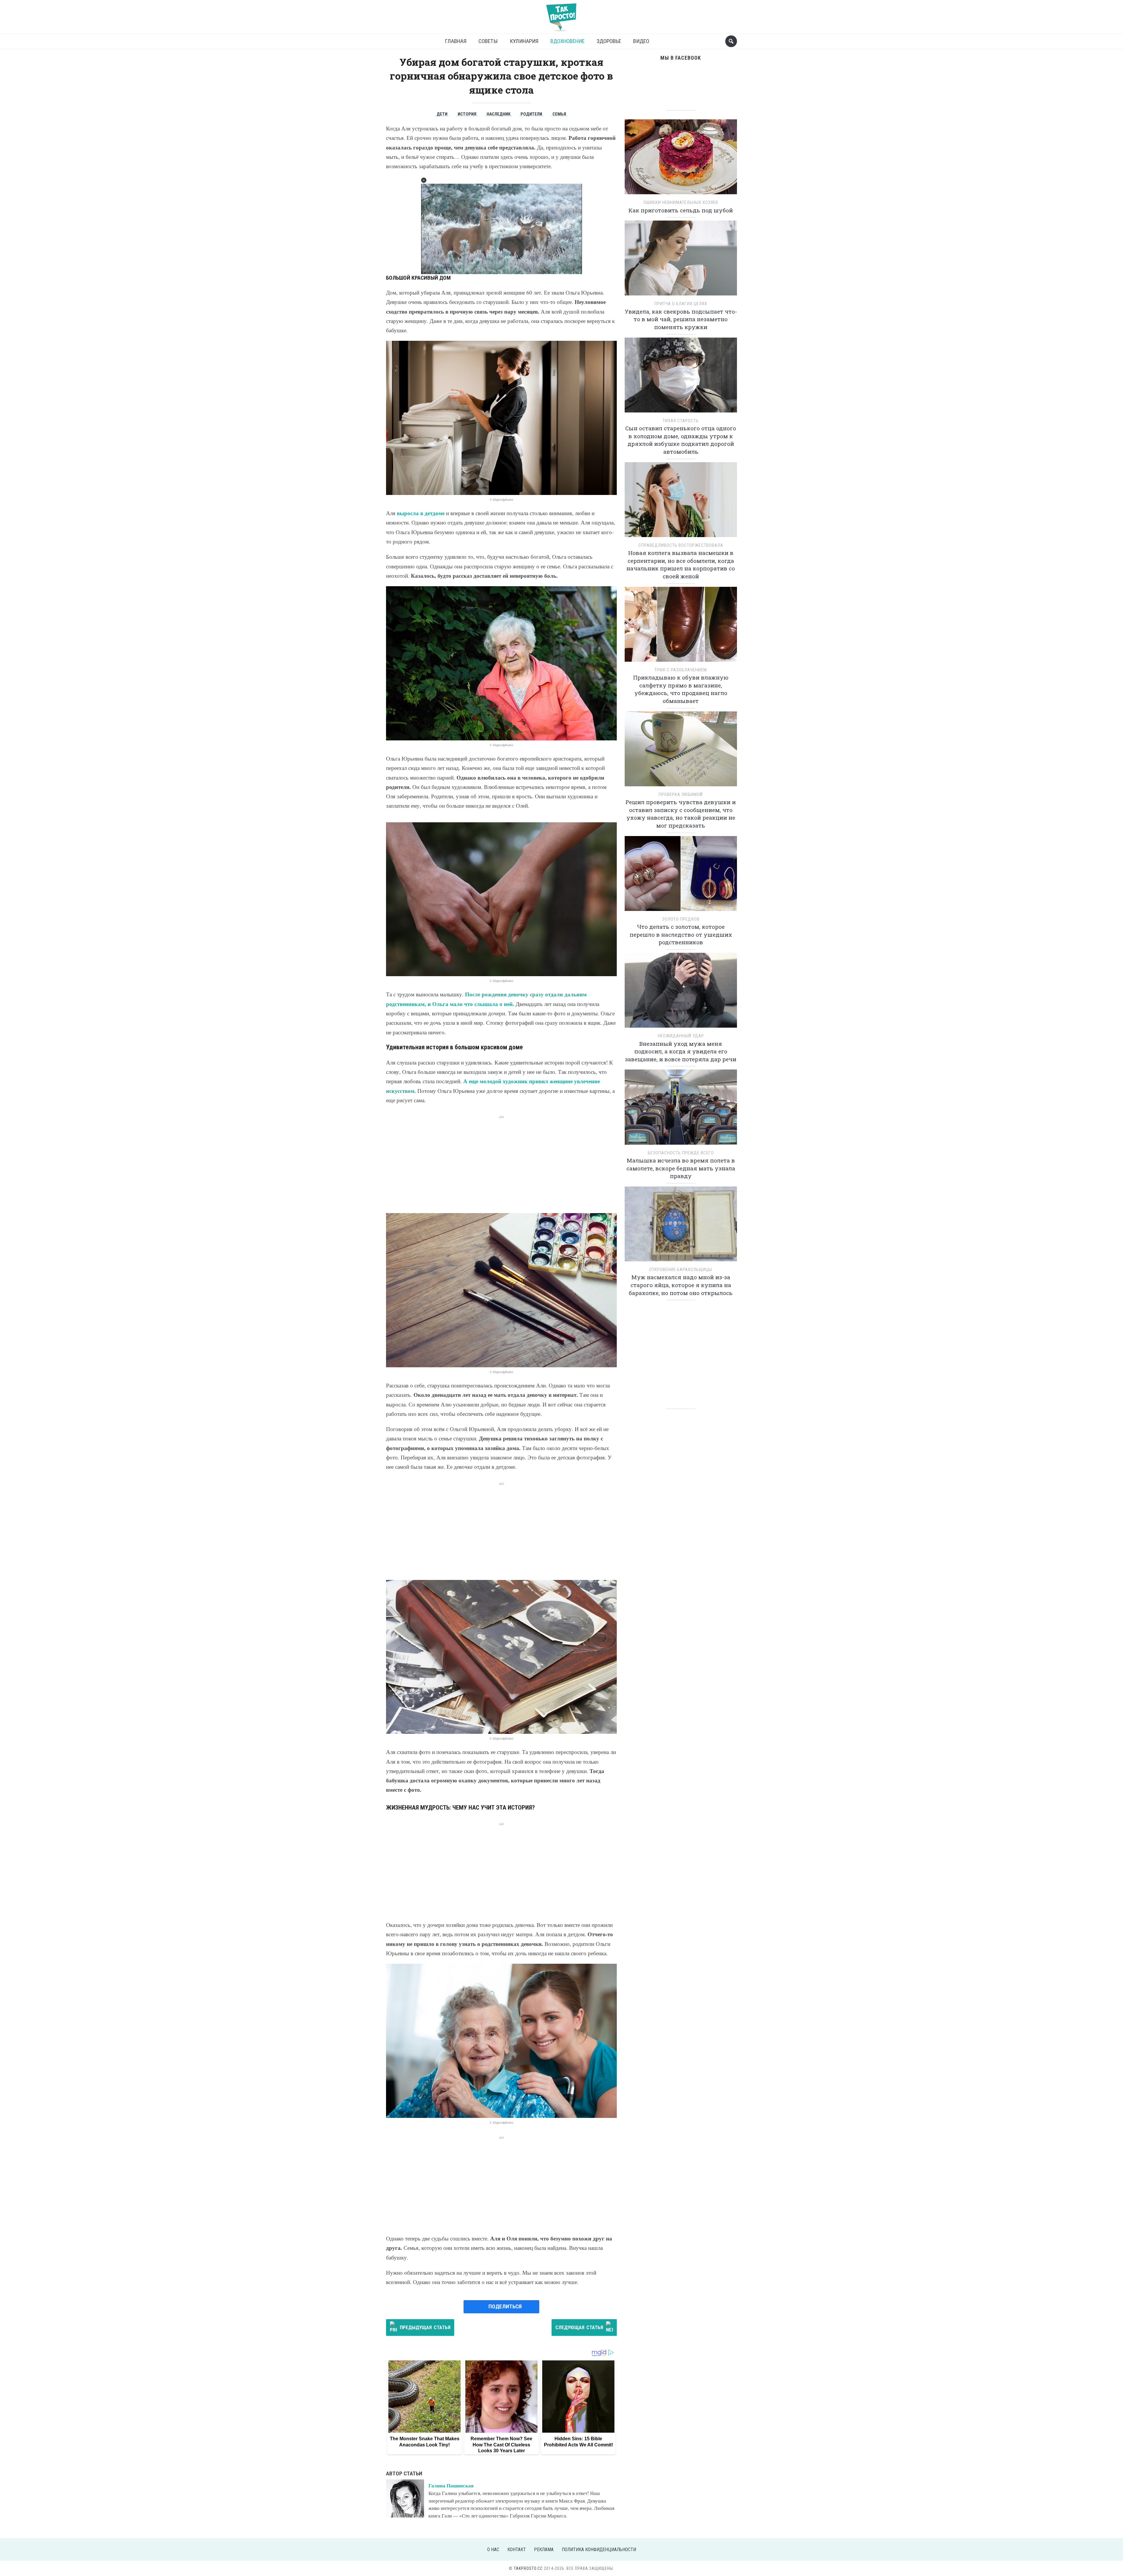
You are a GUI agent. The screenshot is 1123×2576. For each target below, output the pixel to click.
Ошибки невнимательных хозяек (681, 202)
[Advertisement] (501, 1160)
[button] (424, 180)
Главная (456, 41)
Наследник (498, 114)
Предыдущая (425, 2327)
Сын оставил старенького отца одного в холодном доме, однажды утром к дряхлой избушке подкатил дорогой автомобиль (681, 440)
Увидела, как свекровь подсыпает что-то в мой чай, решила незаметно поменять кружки (681, 319)
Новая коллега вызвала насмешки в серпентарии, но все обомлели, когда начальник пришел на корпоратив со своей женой (681, 564)
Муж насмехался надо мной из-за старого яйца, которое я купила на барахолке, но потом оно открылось (681, 1285)
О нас (493, 2550)
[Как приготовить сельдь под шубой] (681, 159)
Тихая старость (681, 421)
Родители (531, 114)
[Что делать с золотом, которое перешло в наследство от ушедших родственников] (681, 875)
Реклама (544, 2550)
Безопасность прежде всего (681, 1153)
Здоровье (609, 41)
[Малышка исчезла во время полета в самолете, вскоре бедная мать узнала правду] (681, 1109)
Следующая (579, 2327)
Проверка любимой (681, 795)
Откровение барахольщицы (681, 1270)
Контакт (517, 2550)
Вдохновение (567, 41)
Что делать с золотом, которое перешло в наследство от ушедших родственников (681, 934)
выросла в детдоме (421, 513)
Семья (559, 114)
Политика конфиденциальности (599, 2550)
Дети (442, 114)
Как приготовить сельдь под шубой (681, 210)
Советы (488, 41)
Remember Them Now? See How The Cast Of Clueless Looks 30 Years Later (501, 2445)
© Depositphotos (502, 499)
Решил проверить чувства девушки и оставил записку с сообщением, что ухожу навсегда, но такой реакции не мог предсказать (681, 814)
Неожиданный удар (681, 1036)
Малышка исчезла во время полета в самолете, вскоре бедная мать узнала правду (681, 1168)
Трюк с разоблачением (681, 670)
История (467, 114)
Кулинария (524, 41)
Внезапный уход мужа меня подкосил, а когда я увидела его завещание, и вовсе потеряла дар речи (681, 1051)
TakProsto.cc (528, 2568)
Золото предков (681, 919)
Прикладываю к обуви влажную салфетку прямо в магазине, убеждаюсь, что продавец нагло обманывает (681, 689)
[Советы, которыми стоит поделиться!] (561, 14)
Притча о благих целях (681, 304)
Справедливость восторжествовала (681, 545)
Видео (641, 41)
